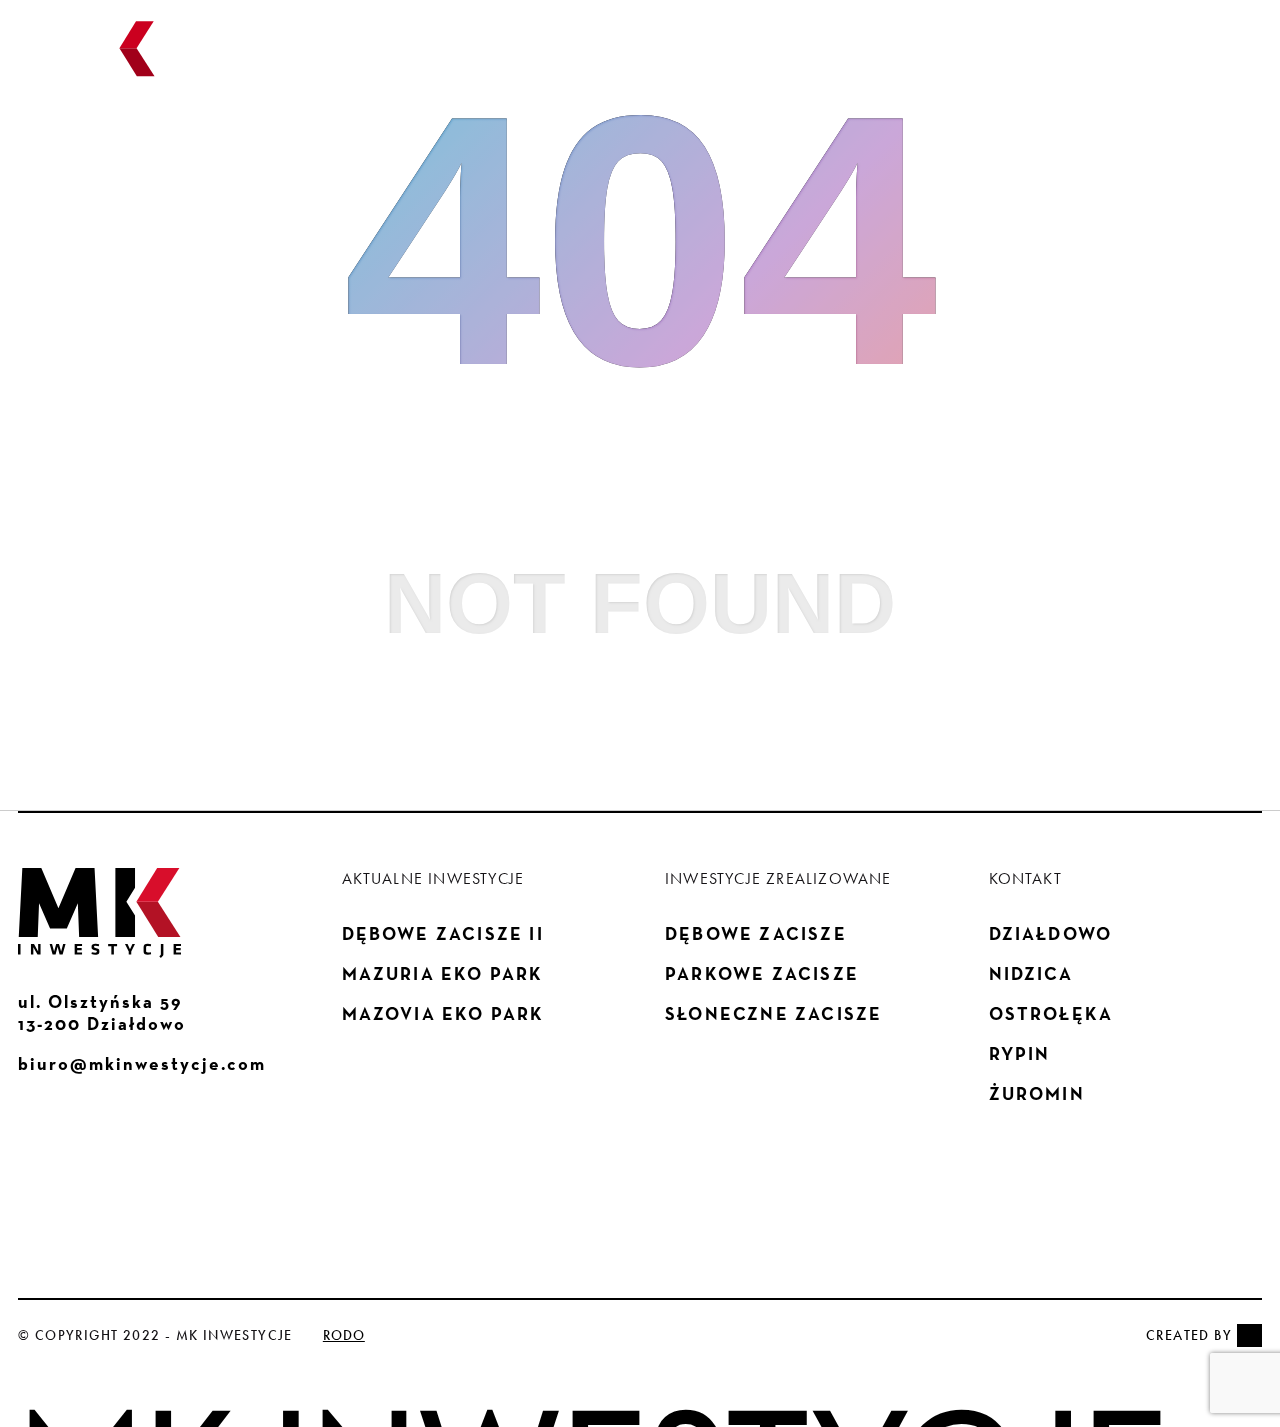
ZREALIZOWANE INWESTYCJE (732, 60)
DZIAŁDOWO (1051, 934)
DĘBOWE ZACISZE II (443, 934)
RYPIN (1020, 1054)
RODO (344, 1335)
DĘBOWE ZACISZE (756, 934)
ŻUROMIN (1037, 1094)
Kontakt (1043, 60)
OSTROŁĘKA (1051, 1014)
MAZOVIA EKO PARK (443, 1014)
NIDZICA (1031, 974)
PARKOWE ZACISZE (762, 974)
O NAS (420, 60)
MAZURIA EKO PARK (443, 974)
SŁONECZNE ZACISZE (773, 1014)
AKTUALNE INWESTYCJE (536, 60)
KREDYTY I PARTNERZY (922, 60)
